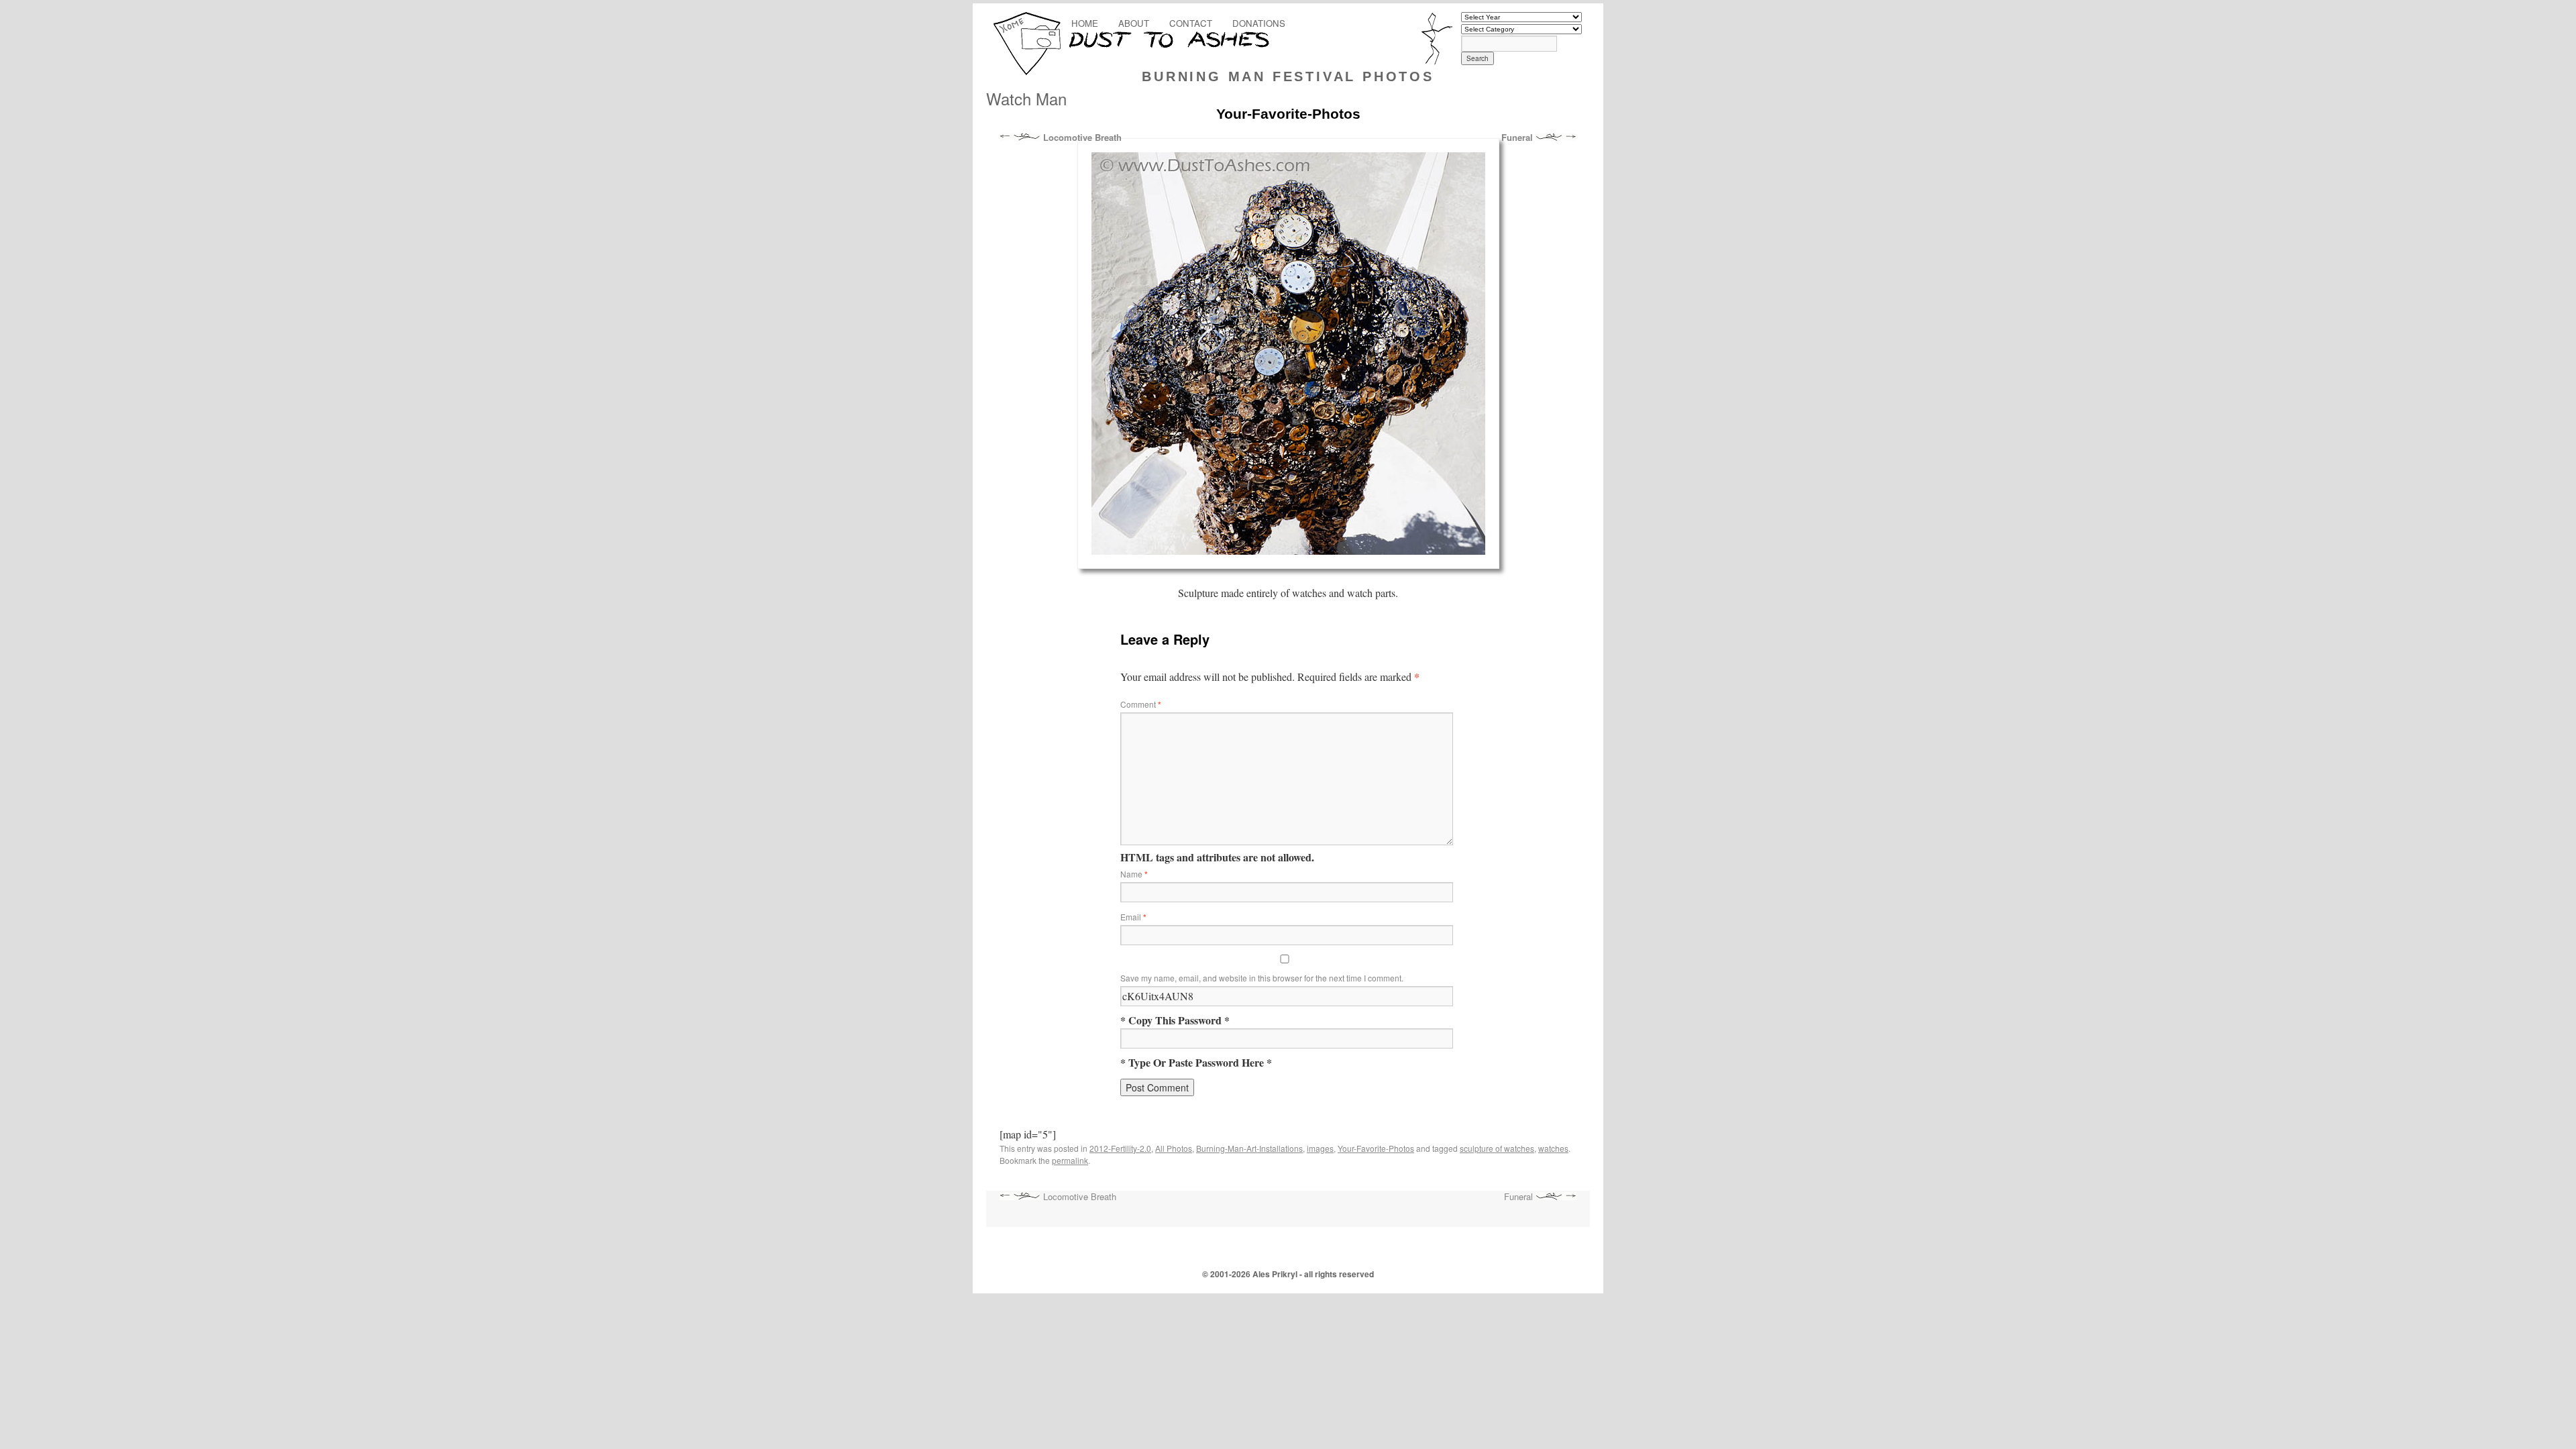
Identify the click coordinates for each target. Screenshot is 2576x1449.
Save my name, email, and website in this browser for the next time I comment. (1262, 978)
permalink (1070, 1160)
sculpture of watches (1497, 1148)
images (1320, 1148)
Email (1133, 917)
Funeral (1518, 138)
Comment (1141, 704)
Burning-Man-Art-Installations (1249, 1148)
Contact (1191, 23)
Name (1134, 874)
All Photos (1174, 1148)
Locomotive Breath (1081, 138)
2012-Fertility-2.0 (1120, 1148)
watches (1553, 1148)
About (1134, 23)
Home (1085, 23)
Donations (1259, 23)
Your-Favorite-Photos (1376, 1148)
